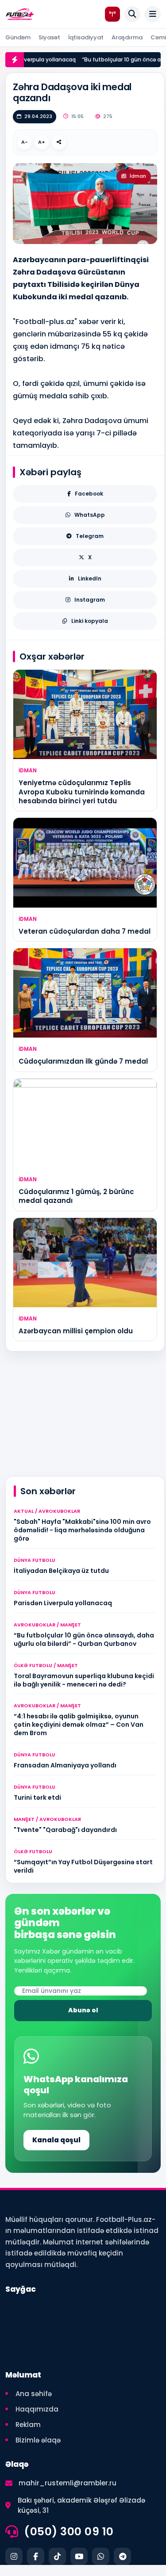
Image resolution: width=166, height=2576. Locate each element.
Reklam (28, 2425)
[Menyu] (153, 14)
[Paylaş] (59, 142)
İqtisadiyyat (86, 37)
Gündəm (18, 37)
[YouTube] (79, 2556)
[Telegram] (122, 2556)
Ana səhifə (34, 2394)
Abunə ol (83, 2010)
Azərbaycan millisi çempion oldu (76, 1331)
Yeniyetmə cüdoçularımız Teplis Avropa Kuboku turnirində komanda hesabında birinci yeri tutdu (82, 792)
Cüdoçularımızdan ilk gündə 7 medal (83, 1061)
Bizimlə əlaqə (38, 2440)
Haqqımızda (37, 2409)
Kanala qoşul (56, 2140)
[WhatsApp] (101, 2556)
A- (25, 142)
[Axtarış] (132, 14)
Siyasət (49, 37)
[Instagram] (14, 2556)
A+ (42, 142)
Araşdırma (127, 37)
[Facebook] (36, 2556)
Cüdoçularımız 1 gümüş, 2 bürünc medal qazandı (76, 1196)
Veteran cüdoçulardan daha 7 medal (85, 931)
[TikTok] (57, 2556)
